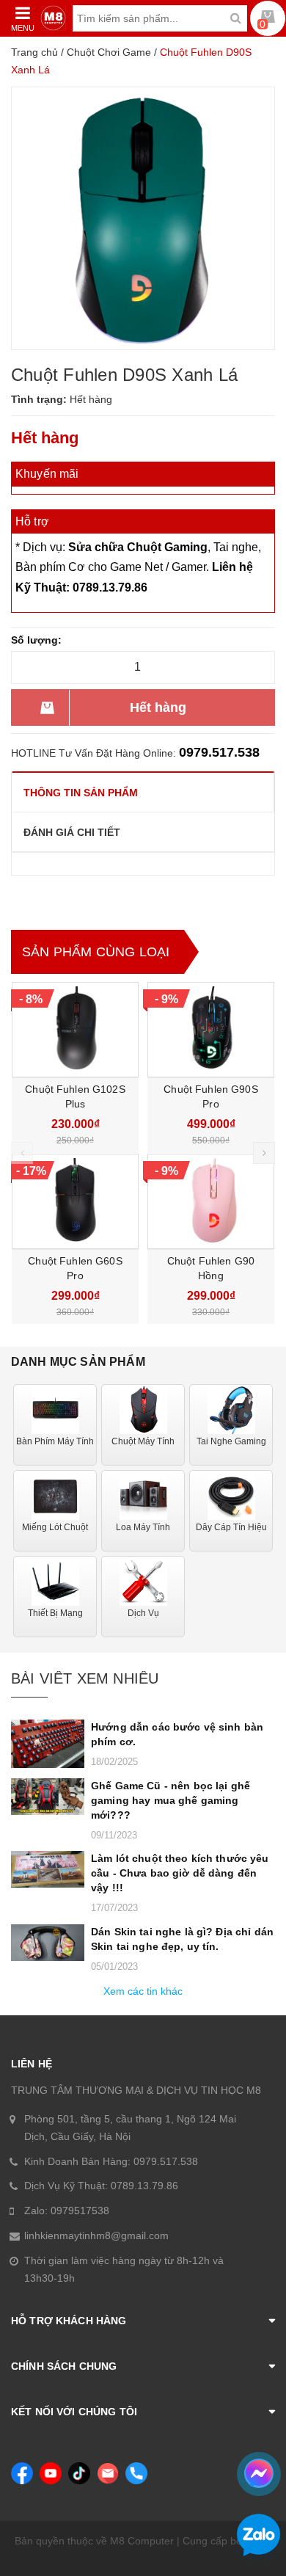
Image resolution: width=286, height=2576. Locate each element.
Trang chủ (34, 52)
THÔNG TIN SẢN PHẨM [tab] (81, 793)
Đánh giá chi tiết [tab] (72, 832)
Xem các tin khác (143, 1991)
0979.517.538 (219, 752)
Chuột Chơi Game (109, 52)
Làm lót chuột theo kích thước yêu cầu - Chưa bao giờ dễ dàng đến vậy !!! (180, 1873)
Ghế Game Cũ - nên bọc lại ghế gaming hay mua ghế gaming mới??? (170, 1800)
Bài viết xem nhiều (85, 1678)
